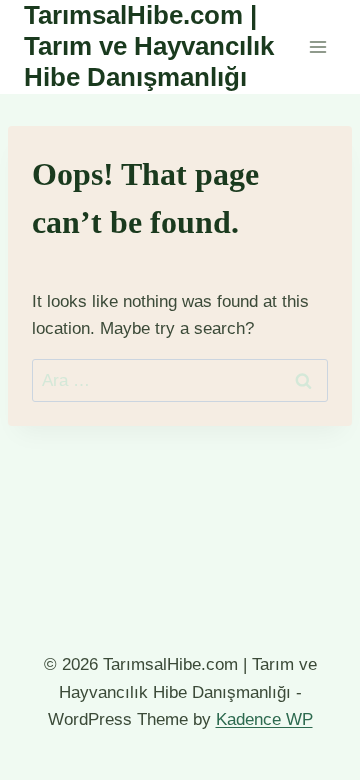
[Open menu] (317, 46)
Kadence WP (264, 719)
